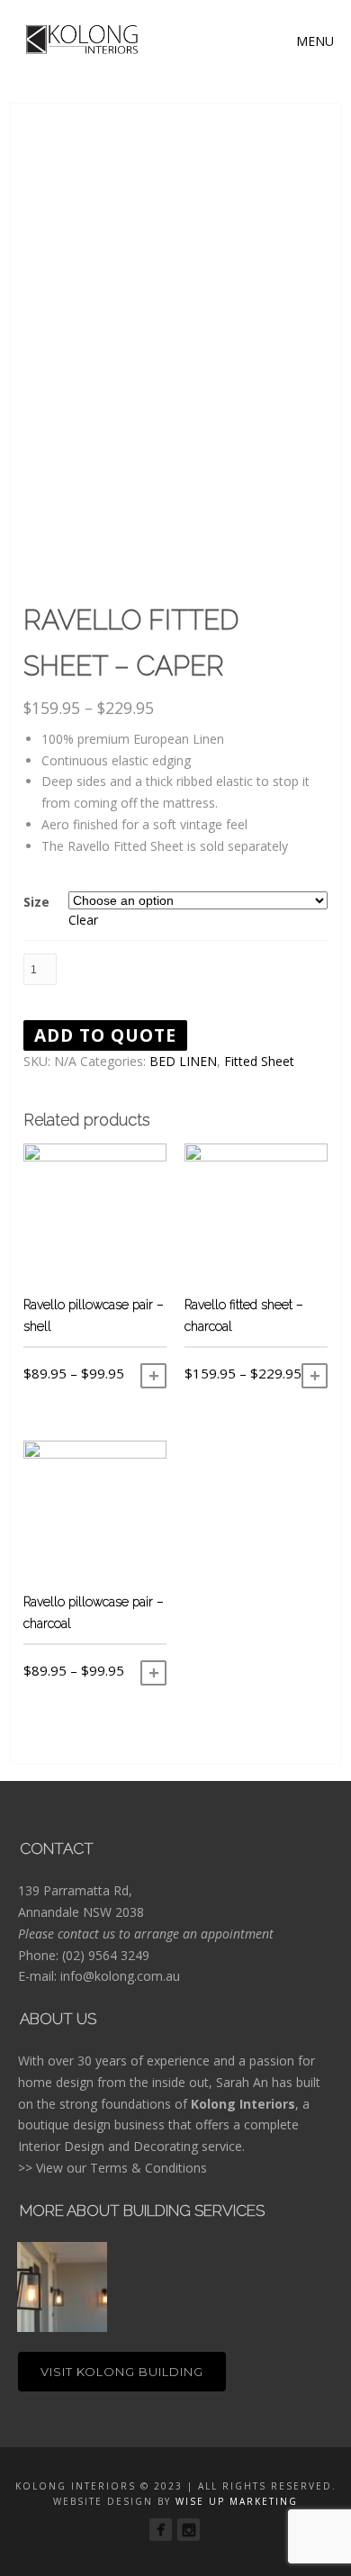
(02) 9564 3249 (106, 1955)
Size (36, 902)
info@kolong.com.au (120, 1976)
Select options (153, 1376)
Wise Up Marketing (237, 2501)
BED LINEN (183, 1061)
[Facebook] (161, 2530)
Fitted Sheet (259, 1061)
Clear (83, 920)
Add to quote (105, 1035)
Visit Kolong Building (122, 2372)
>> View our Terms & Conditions (112, 2168)
